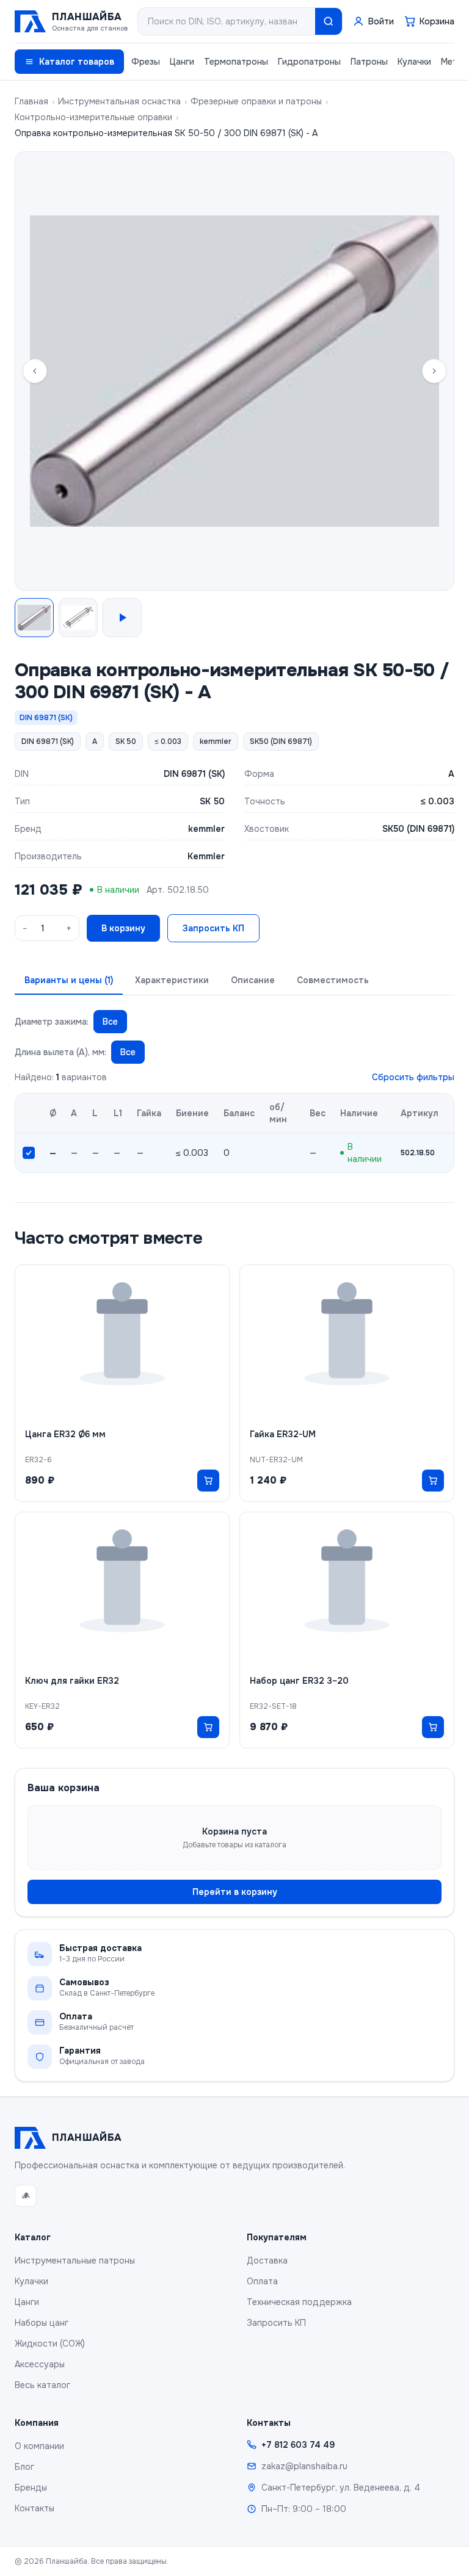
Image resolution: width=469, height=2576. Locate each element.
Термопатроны (236, 62)
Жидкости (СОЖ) (50, 2343)
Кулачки (414, 62)
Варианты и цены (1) (69, 980)
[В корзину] (208, 1481)
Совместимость (333, 980)
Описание (253, 980)
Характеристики (172, 980)
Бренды (31, 2488)
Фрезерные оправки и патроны (256, 101)
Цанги (182, 62)
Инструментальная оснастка (119, 101)
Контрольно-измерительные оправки (93, 117)
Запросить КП (213, 928)
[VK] (26, 2196)
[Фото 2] (78, 618)
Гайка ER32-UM (283, 1434)
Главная (31, 101)
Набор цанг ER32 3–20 (299, 1681)
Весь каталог (42, 2385)
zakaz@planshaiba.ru (304, 2466)
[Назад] (35, 371)
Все (110, 1022)
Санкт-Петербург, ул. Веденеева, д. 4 (341, 2488)
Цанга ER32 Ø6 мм (65, 1434)
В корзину (123, 928)
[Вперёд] (434, 371)
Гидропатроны (309, 62)
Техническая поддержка (299, 2302)
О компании (39, 2446)
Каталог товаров (77, 62)
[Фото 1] (34, 618)
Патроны (369, 62)
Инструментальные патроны (75, 2260)
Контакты (35, 2508)
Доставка (267, 2260)
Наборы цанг (42, 2323)
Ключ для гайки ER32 (72, 1681)
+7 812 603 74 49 (298, 2445)
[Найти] (329, 21)
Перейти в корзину (235, 1892)
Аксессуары (40, 2364)
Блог (24, 2467)
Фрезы (146, 62)
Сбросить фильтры (413, 1077)
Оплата (262, 2281)
